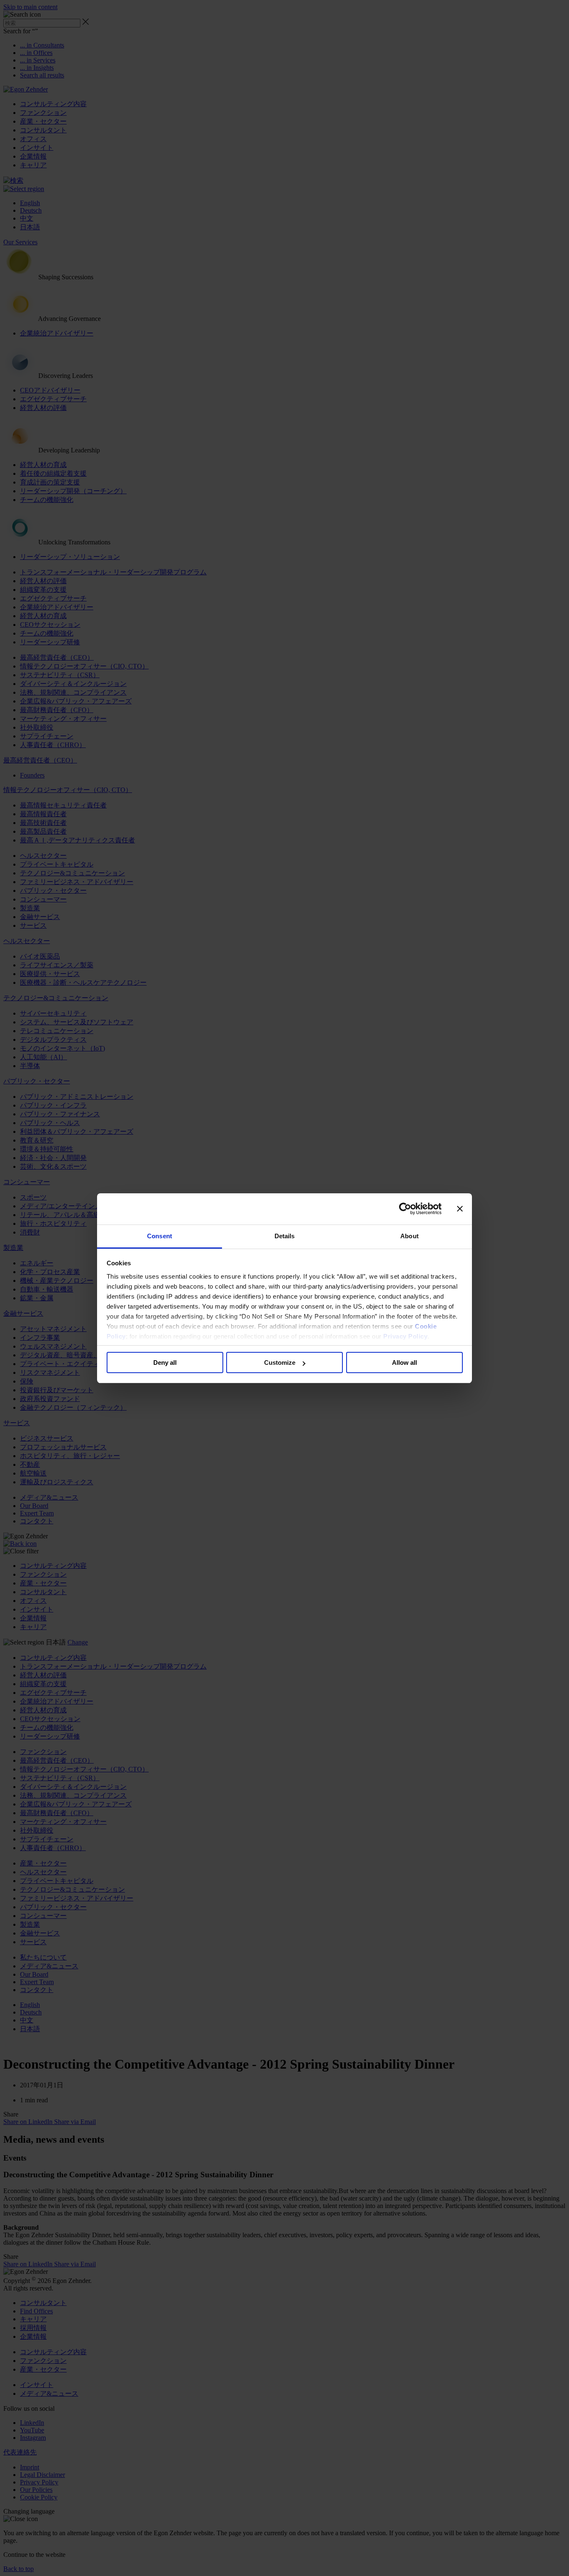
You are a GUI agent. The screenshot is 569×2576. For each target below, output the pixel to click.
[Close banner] (460, 1209)
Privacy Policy (405, 1336)
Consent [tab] (160, 1236)
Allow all (404, 1363)
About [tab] (409, 1236)
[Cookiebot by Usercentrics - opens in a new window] (405, 1209)
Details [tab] (285, 1236)
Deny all (165, 1363)
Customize (280, 1363)
